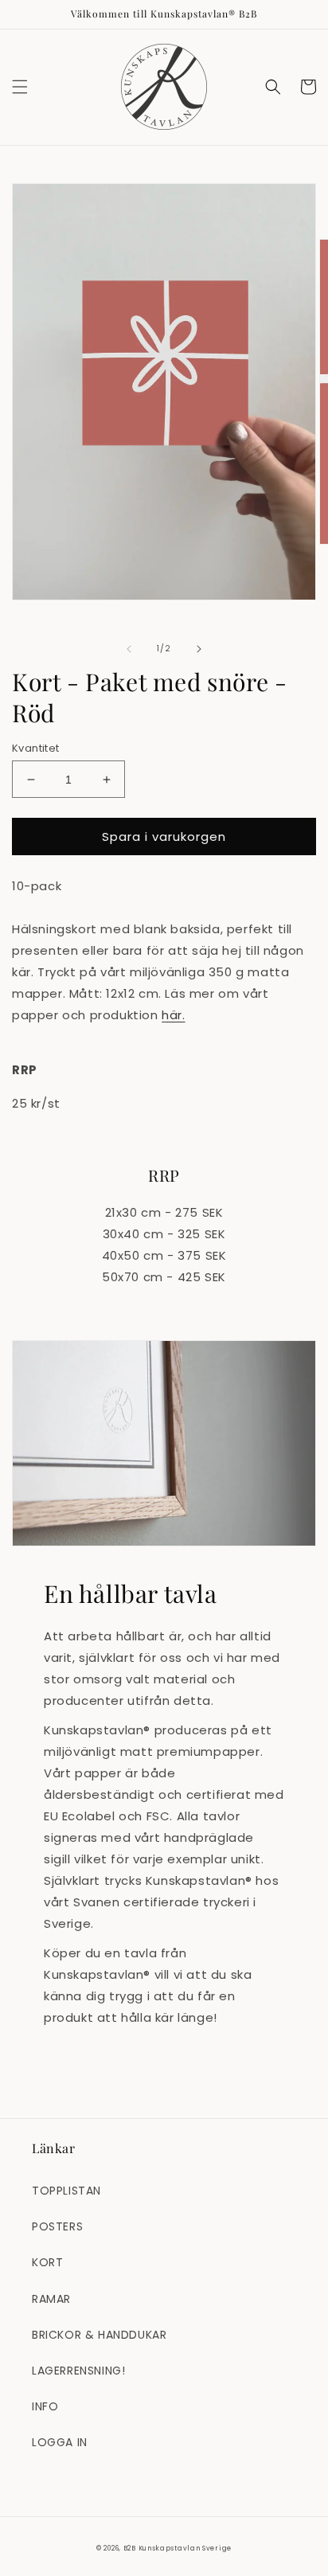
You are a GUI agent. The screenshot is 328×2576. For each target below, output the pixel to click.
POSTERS (57, 2226)
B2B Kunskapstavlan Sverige (178, 2548)
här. (173, 1015)
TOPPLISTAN (66, 2191)
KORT (47, 2262)
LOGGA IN (60, 2442)
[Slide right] (199, 649)
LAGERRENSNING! (78, 2371)
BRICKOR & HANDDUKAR (99, 2335)
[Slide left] (129, 649)
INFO (45, 2406)
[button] (20, 87)
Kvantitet (36, 748)
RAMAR (51, 2299)
